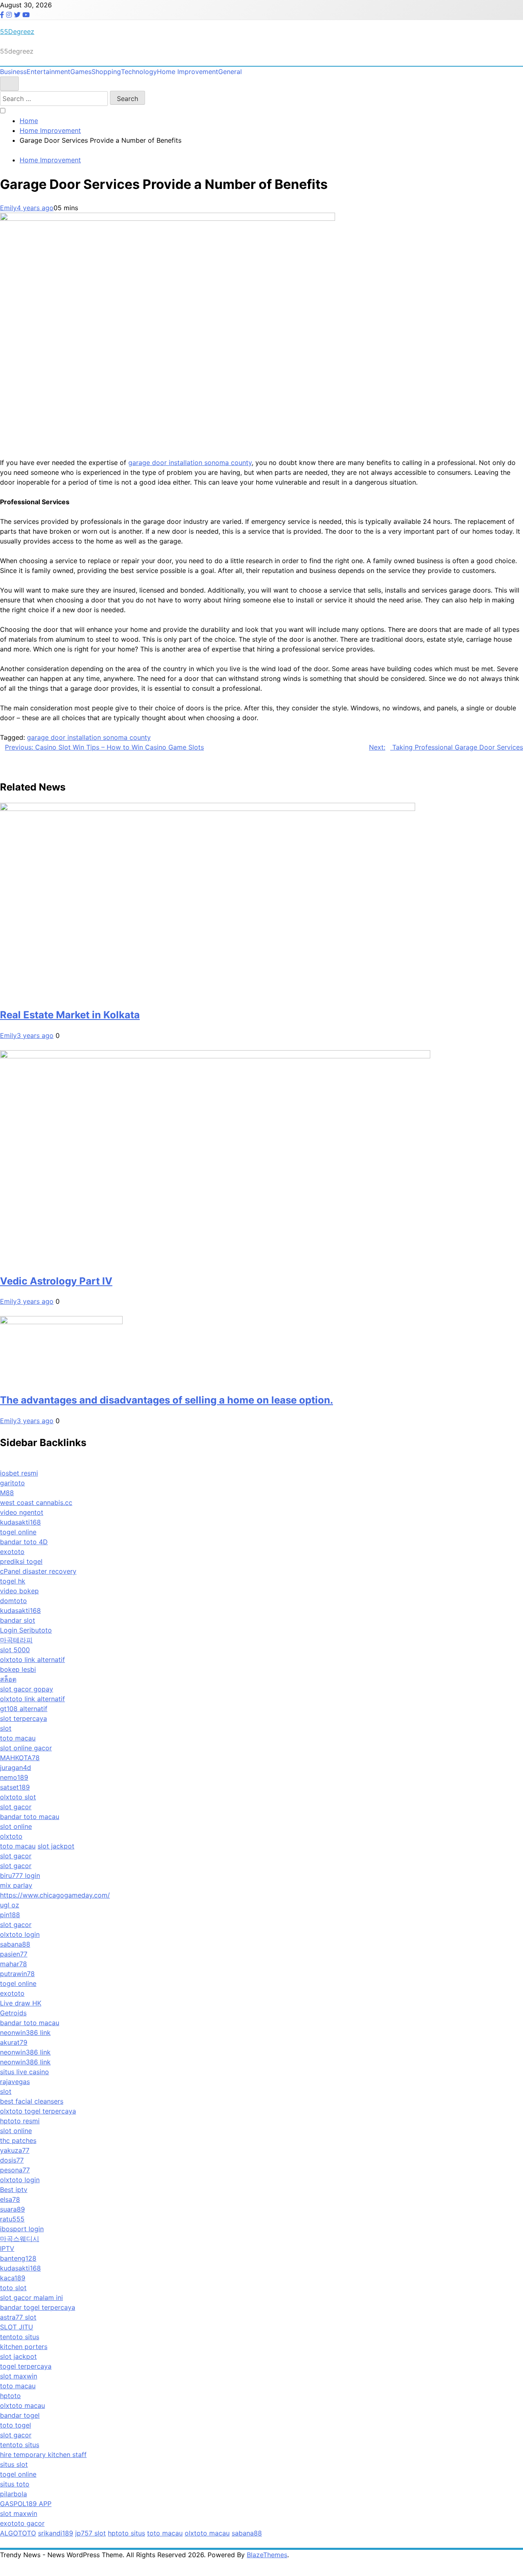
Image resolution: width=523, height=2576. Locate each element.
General (230, 72)
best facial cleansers (32, 2101)
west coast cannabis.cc (36, 1502)
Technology (139, 72)
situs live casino (25, 2072)
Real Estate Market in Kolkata (70, 1015)
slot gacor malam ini (31, 2298)
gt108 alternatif (24, 1709)
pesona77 (15, 2170)
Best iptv (14, 2190)
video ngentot (22, 1512)
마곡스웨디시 (20, 2239)
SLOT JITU (17, 2327)
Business (13, 72)
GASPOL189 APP (26, 2504)
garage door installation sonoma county (190, 463)
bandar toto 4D (24, 1542)
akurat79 (14, 2042)
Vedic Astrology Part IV (56, 1281)
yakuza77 (15, 2150)
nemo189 (14, 1777)
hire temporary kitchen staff (43, 2455)
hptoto (10, 2396)
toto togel (16, 2425)
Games (81, 72)
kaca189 (13, 2278)
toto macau (18, 1738)
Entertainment (48, 72)
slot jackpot (56, 1846)
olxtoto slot (18, 1797)
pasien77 (14, 1954)
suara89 (12, 2209)
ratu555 (12, 2219)
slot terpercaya (23, 1718)
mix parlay (16, 1885)
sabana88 (15, 1944)
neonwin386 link (25, 2033)
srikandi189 (56, 2533)
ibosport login (22, 2229)
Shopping (106, 72)
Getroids (13, 2013)
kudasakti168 (20, 1522)
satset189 (15, 1787)
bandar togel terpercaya (38, 2307)
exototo (12, 1552)
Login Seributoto (26, 1630)
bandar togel (20, 2415)
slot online (16, 1826)
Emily (8, 208)
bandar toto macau (30, 1817)
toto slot (13, 2288)
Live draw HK (21, 2003)
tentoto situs (20, 2337)
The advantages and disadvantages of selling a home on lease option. (167, 1400)
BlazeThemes (267, 2555)
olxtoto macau (22, 2405)
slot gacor (16, 1807)
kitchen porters (24, 2347)
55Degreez (17, 31)
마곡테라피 (16, 1640)
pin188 (10, 1915)
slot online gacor (26, 1748)
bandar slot (18, 1620)
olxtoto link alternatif (32, 1660)
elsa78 (10, 2199)
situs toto (15, 2484)
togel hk (13, 1581)
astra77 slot (18, 2317)
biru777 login (20, 1875)
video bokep (19, 1591)
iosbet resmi (19, 1473)
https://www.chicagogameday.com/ (55, 1895)
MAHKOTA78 (20, 1758)
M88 (7, 1493)
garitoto (12, 1483)
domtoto (13, 1601)
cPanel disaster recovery (38, 1571)
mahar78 (13, 1964)
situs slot (14, 2464)
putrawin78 (17, 1974)
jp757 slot (91, 2533)
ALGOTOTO (18, 2533)
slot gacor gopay (27, 1689)
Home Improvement (188, 72)
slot (6, 1728)
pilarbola (13, 2494)
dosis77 (12, 2160)
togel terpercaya (26, 2366)
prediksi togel (21, 1561)
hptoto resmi (20, 2121)
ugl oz (10, 1905)
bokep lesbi (18, 1669)
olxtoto (11, 1836)
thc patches (18, 2140)
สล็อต (8, 1679)
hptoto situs (126, 2533)
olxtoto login (20, 1934)
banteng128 (18, 2258)
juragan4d (16, 1767)
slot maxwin (19, 2376)
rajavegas (15, 2082)
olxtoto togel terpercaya (38, 2111)
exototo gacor (22, 2523)
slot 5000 (15, 1650)
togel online (18, 1532)
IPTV (7, 2248)
